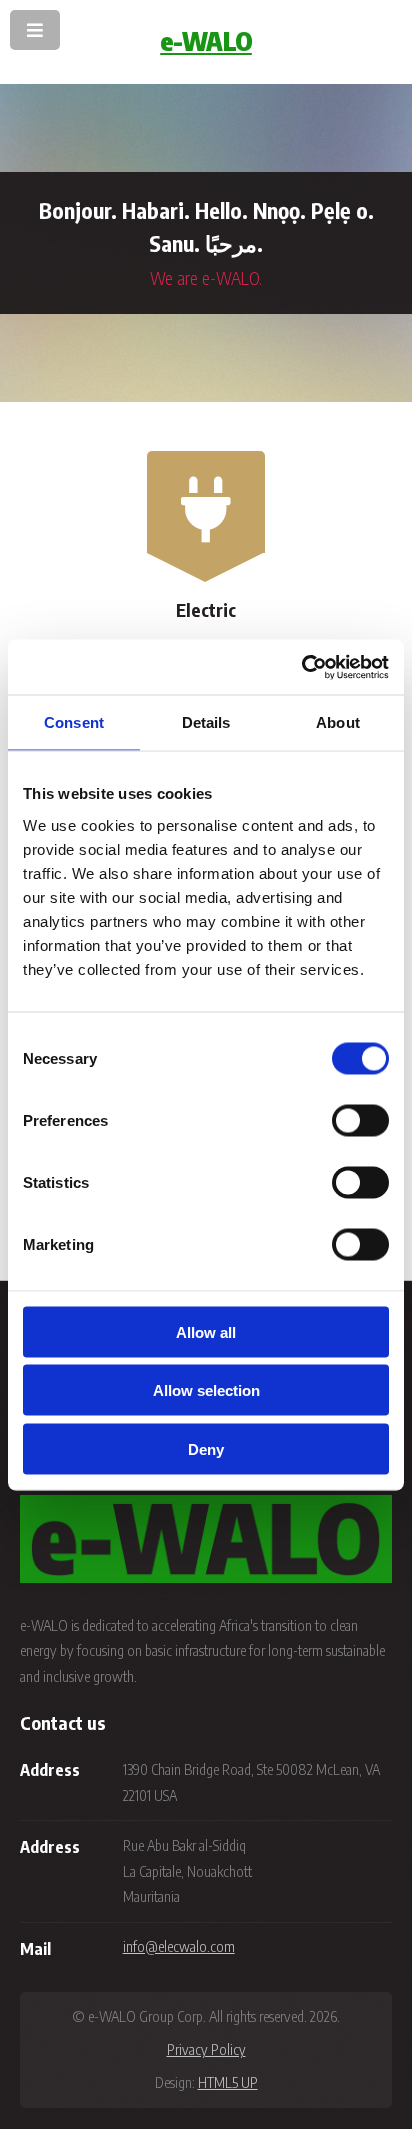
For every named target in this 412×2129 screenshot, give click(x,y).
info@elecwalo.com (179, 1946)
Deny (206, 1448)
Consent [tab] (74, 722)
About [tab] (338, 722)
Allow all (206, 1331)
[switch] (360, 1120)
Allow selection (206, 1390)
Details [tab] (206, 722)
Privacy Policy (206, 2049)
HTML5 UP (228, 2082)
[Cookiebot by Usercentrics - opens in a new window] (301, 667)
